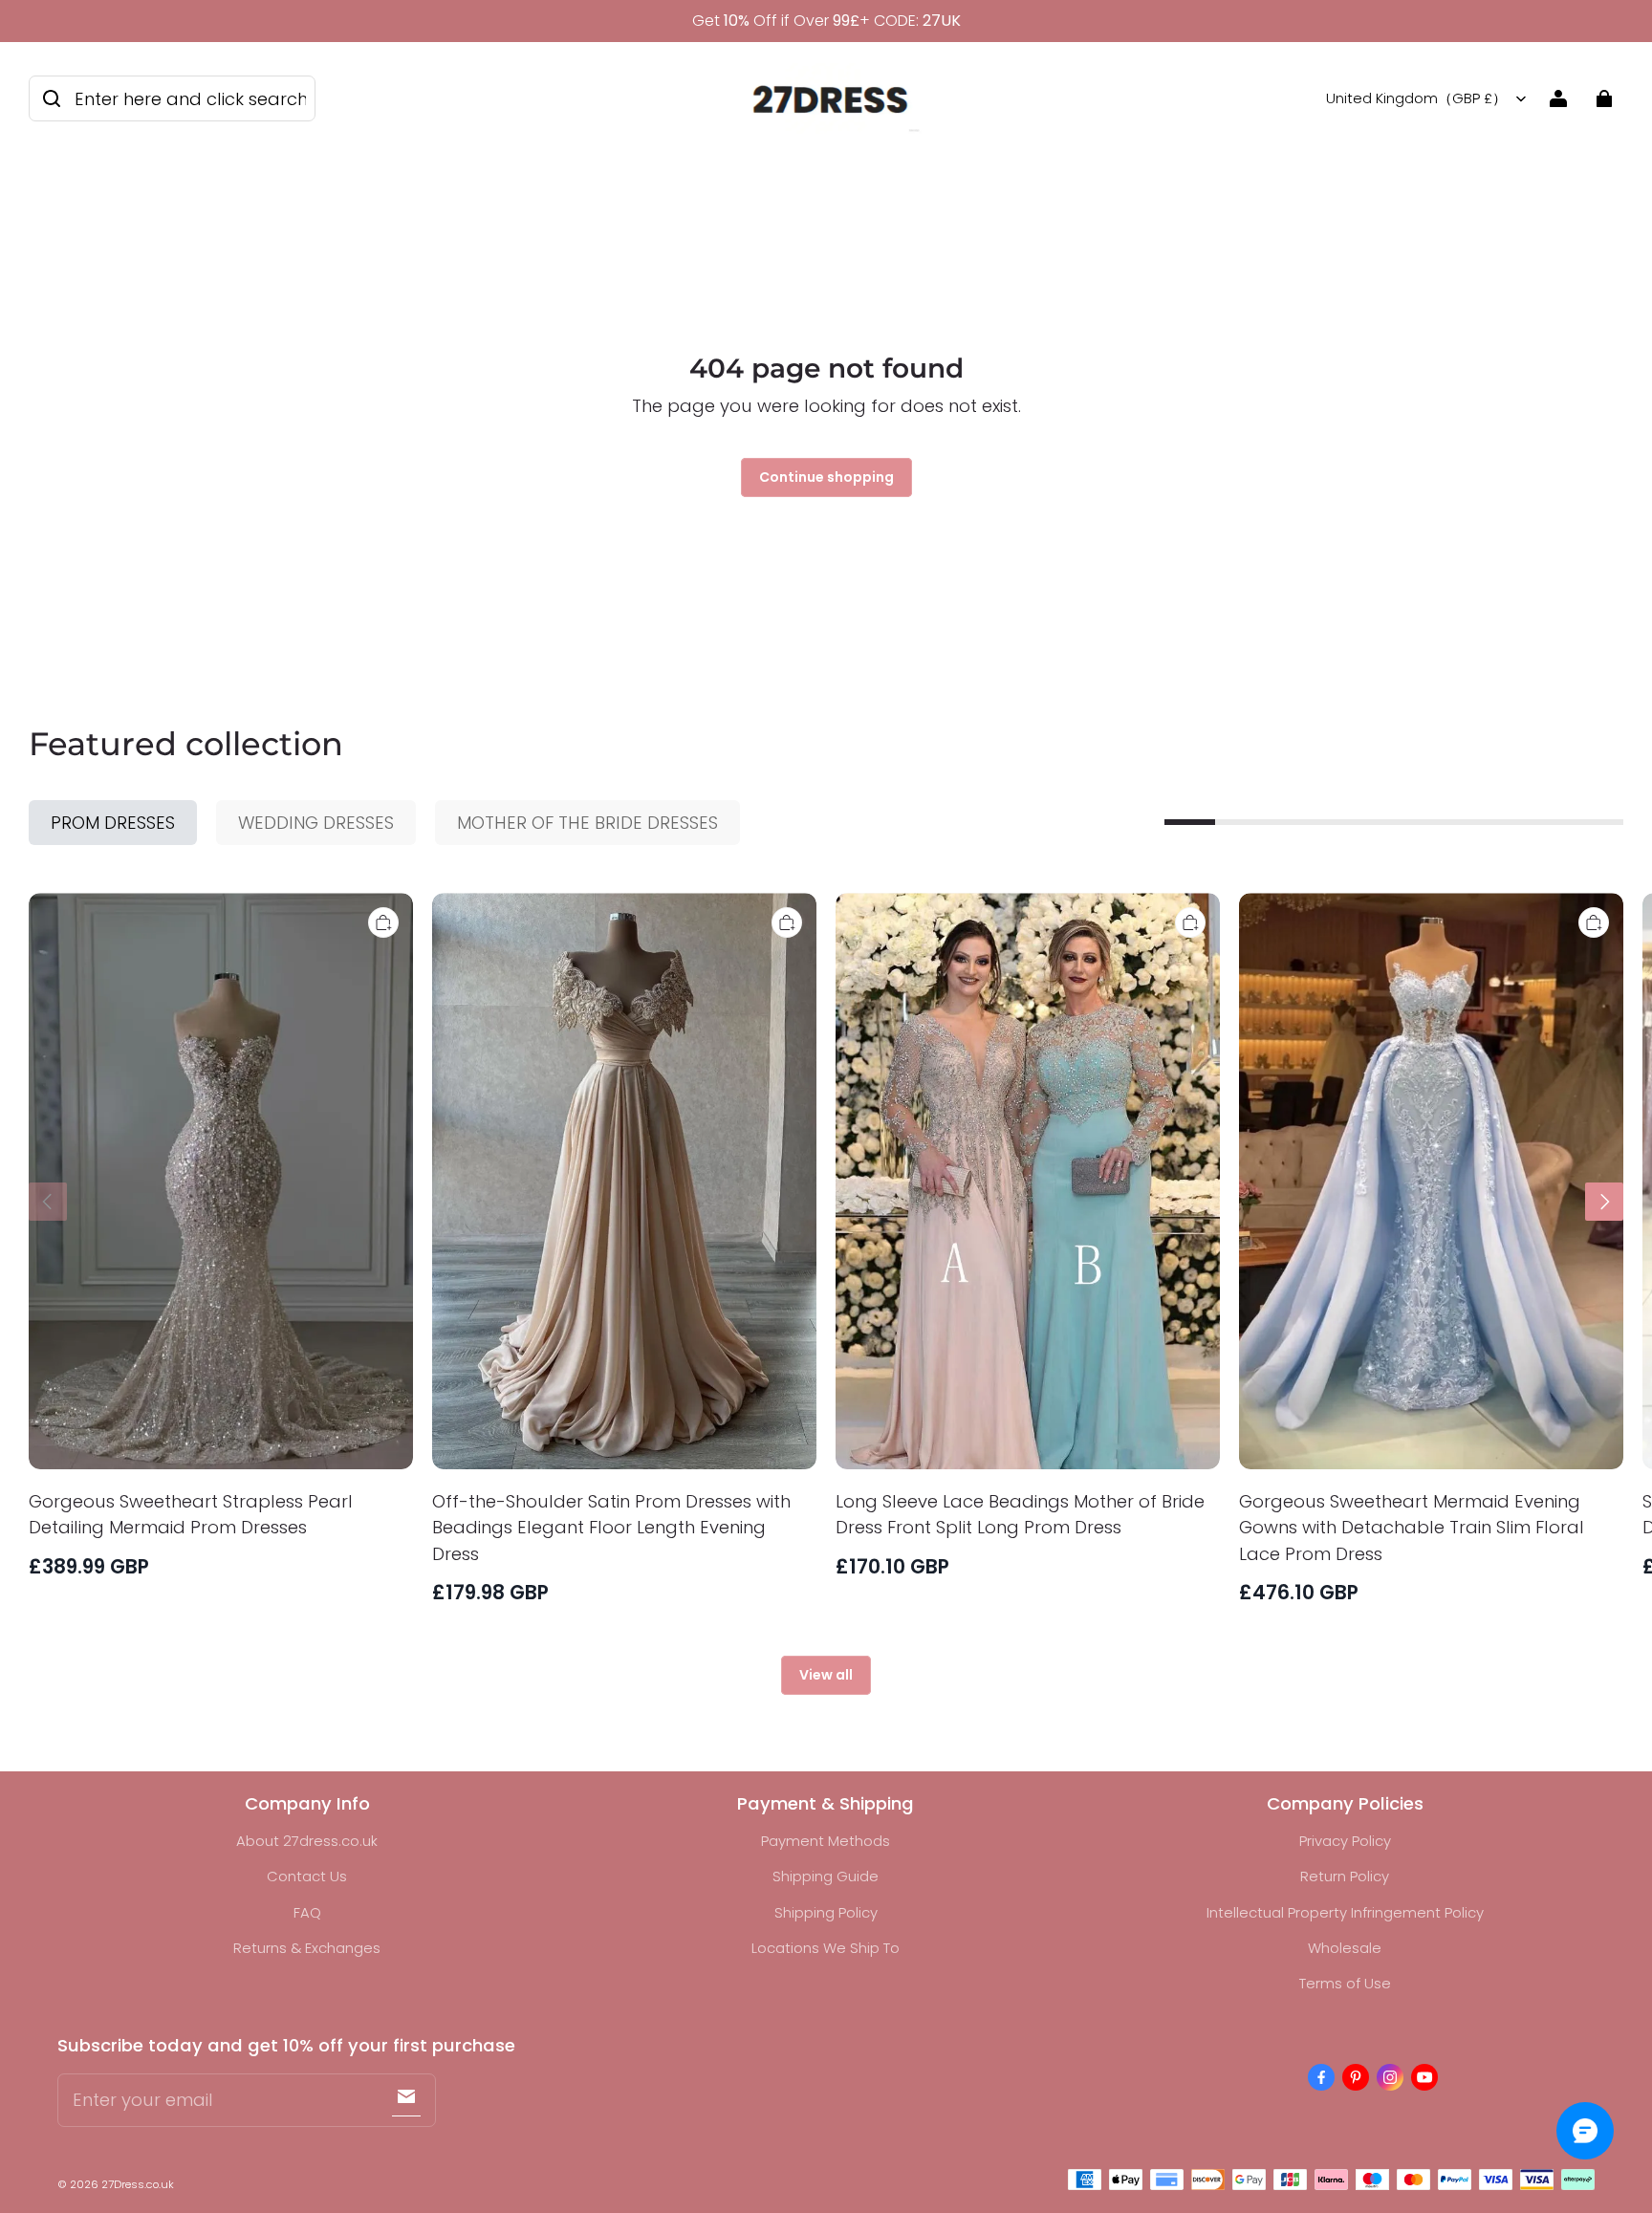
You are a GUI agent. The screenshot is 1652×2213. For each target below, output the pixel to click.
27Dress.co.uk (138, 2184)
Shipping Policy (826, 1912)
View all (826, 1675)
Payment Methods (826, 1841)
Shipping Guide (826, 1876)
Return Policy (1345, 1876)
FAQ (307, 1912)
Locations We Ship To (826, 1948)
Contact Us (307, 1876)
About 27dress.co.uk (307, 1841)
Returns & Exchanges (307, 1948)
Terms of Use (1345, 1983)
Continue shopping (826, 477)
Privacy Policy (1345, 1841)
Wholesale (1345, 1948)
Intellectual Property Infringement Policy (1345, 1912)
